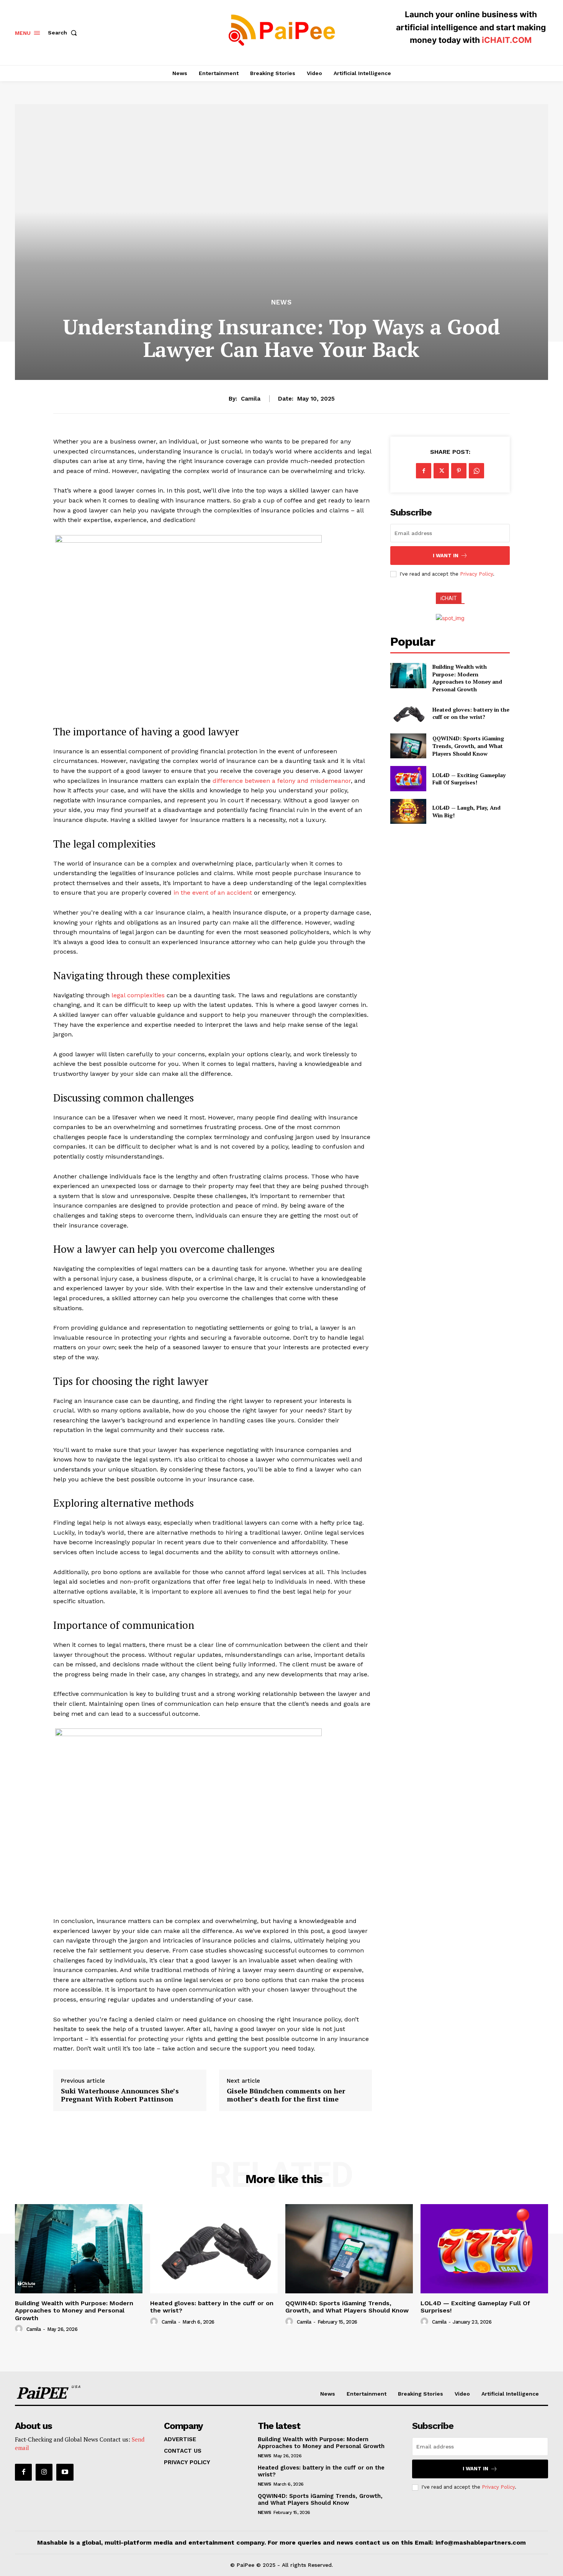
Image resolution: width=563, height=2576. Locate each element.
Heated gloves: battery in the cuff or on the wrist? (471, 713)
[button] (64, 33)
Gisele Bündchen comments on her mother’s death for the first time (286, 2095)
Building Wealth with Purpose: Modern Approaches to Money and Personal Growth (467, 678)
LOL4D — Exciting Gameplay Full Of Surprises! (469, 779)
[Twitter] (441, 471)
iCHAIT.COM (507, 40)
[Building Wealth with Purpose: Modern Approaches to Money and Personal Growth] (408, 675)
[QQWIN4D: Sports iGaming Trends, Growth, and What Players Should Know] (408, 746)
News (281, 302)
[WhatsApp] (476, 471)
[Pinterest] (459, 471)
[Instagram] (44, 2472)
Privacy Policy (476, 574)
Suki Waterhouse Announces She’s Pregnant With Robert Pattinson (120, 2095)
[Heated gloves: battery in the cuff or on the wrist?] (408, 713)
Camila (251, 399)
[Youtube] (65, 2472)
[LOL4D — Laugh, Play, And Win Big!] (408, 811)
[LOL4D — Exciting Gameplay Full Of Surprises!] (408, 778)
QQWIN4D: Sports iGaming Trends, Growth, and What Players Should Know (468, 746)
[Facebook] (424, 471)
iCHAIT (449, 598)
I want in (446, 556)
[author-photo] (20, 2329)
